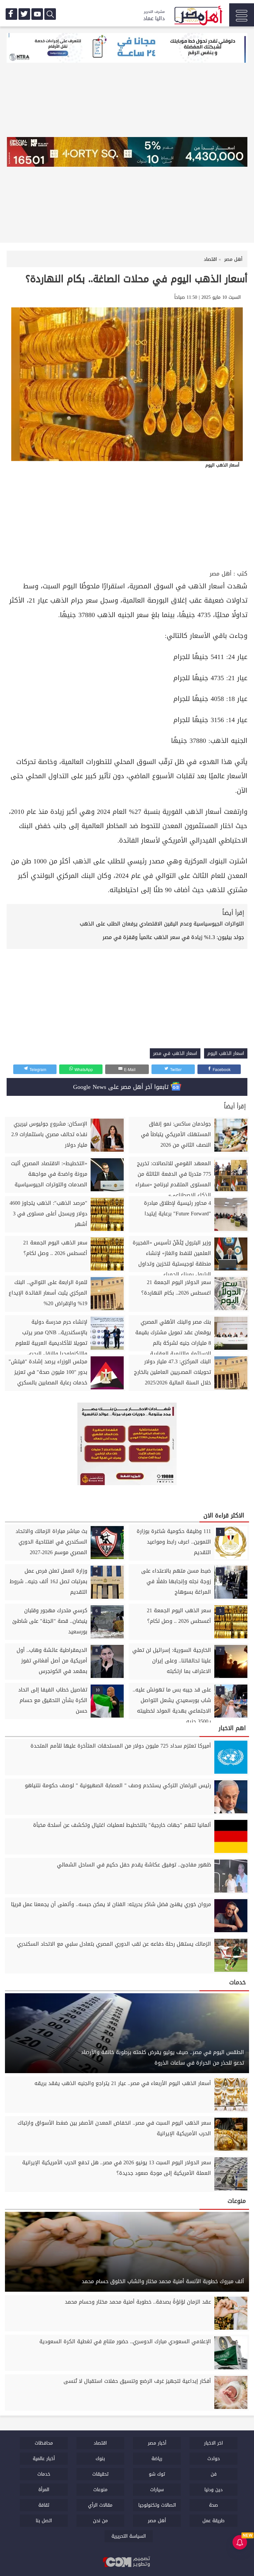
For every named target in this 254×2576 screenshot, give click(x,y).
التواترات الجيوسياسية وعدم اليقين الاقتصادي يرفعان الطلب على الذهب (162, 924)
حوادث (214, 2459)
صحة (213, 2505)
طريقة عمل (213, 2521)
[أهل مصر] (198, 17)
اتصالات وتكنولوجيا (157, 2505)
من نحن (100, 2521)
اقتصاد (100, 2443)
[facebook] (11, 14)
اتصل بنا (44, 2521)
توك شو (157, 2474)
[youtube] (37, 14)
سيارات (157, 2490)
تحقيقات (100, 2474)
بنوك (100, 2459)
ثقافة (44, 2505)
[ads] (127, 49)
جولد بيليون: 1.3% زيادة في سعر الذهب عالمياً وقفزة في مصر (173, 937)
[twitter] (24, 14)
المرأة (44, 2490)
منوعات (100, 2490)
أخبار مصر (157, 2443)
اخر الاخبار (213, 2443)
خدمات (44, 2474)
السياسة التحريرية (129, 2536)
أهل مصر (221, 574)
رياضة (157, 2459)
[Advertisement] (127, 519)
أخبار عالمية (44, 2459)
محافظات (44, 2443)
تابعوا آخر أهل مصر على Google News (122, 1087)
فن (214, 2474)
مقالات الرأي (100, 2505)
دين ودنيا (213, 2490)
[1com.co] (127, 2562)
